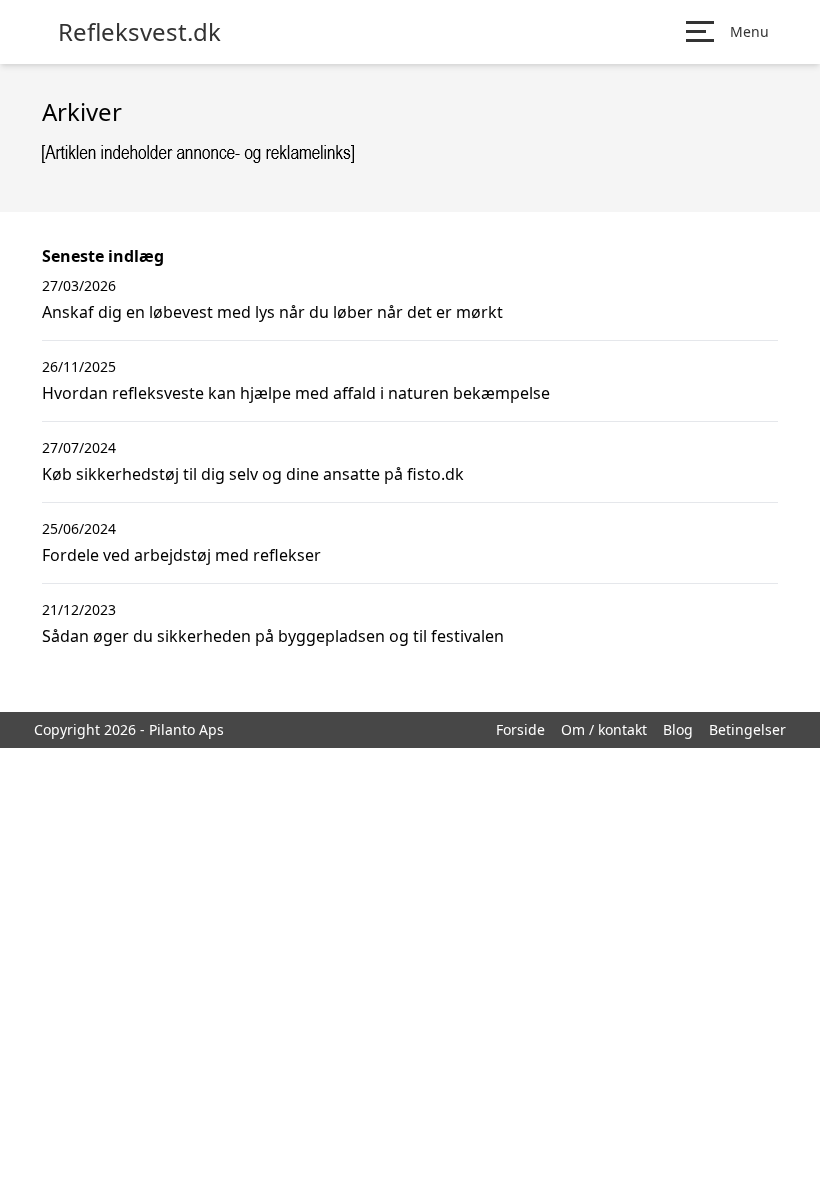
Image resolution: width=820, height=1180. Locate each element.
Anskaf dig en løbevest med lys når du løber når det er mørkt (272, 312)
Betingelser (747, 729)
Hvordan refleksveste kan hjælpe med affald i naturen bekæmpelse (296, 393)
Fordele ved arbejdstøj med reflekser (181, 555)
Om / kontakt (604, 729)
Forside (520, 729)
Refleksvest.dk (139, 32)
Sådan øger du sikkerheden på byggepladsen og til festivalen (273, 636)
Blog (678, 729)
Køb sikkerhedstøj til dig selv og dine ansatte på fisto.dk (253, 474)
